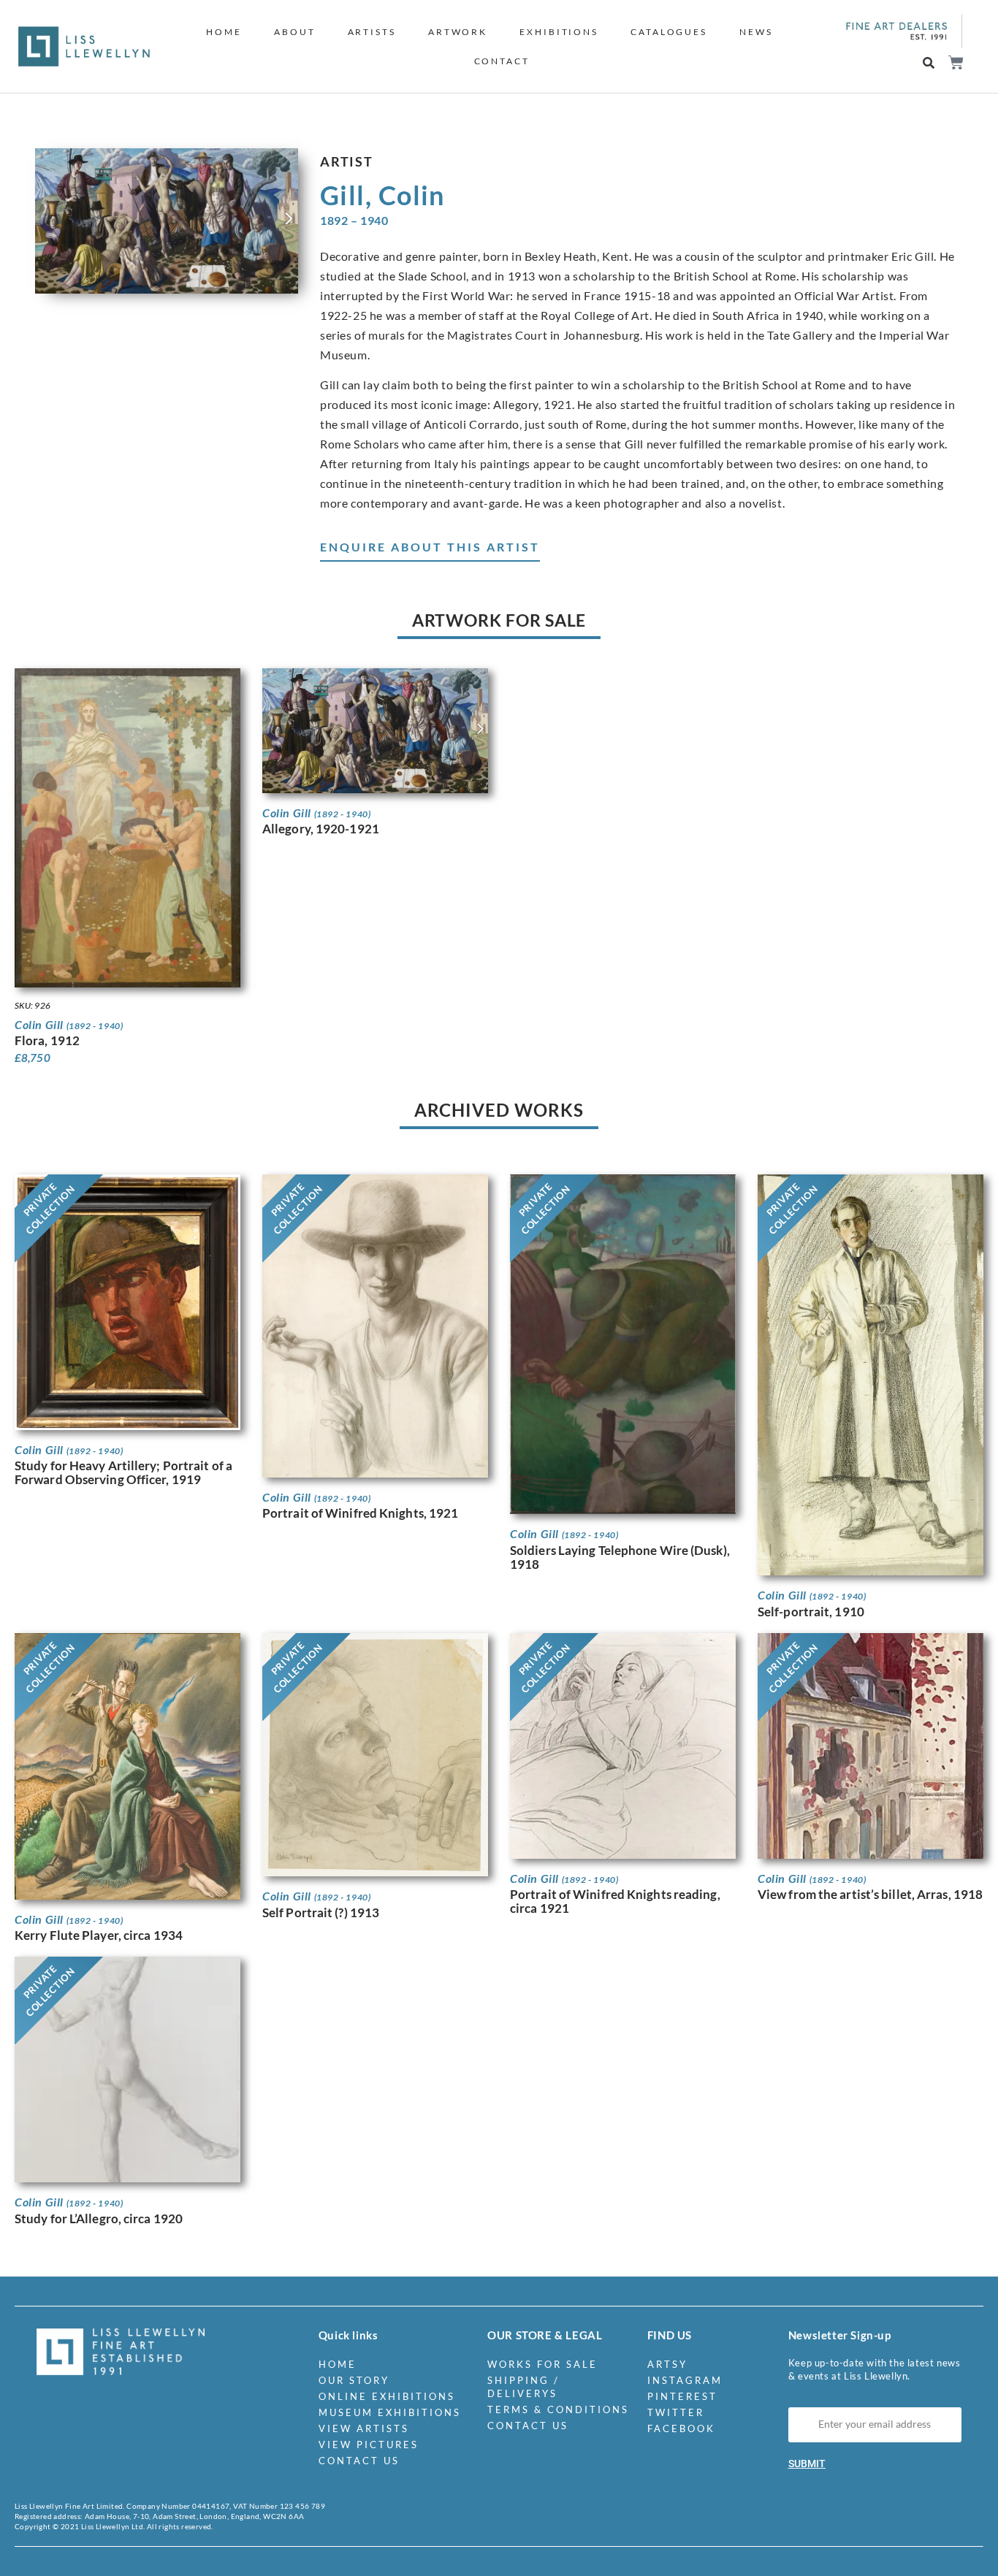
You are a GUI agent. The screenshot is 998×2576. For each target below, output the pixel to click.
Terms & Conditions (558, 2409)
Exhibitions (559, 32)
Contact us (359, 2461)
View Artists (364, 2428)
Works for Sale (542, 2364)
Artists (372, 32)
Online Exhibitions (387, 2396)
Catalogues (669, 32)
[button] (929, 63)
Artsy (667, 2364)
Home (224, 32)
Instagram (685, 2380)
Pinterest (682, 2396)
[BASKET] (955, 62)
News (756, 32)
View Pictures (369, 2445)
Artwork (458, 32)
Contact (502, 61)
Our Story (354, 2380)
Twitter (676, 2412)
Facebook (681, 2428)
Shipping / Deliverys (523, 2387)
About (295, 32)
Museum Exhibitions (390, 2412)
